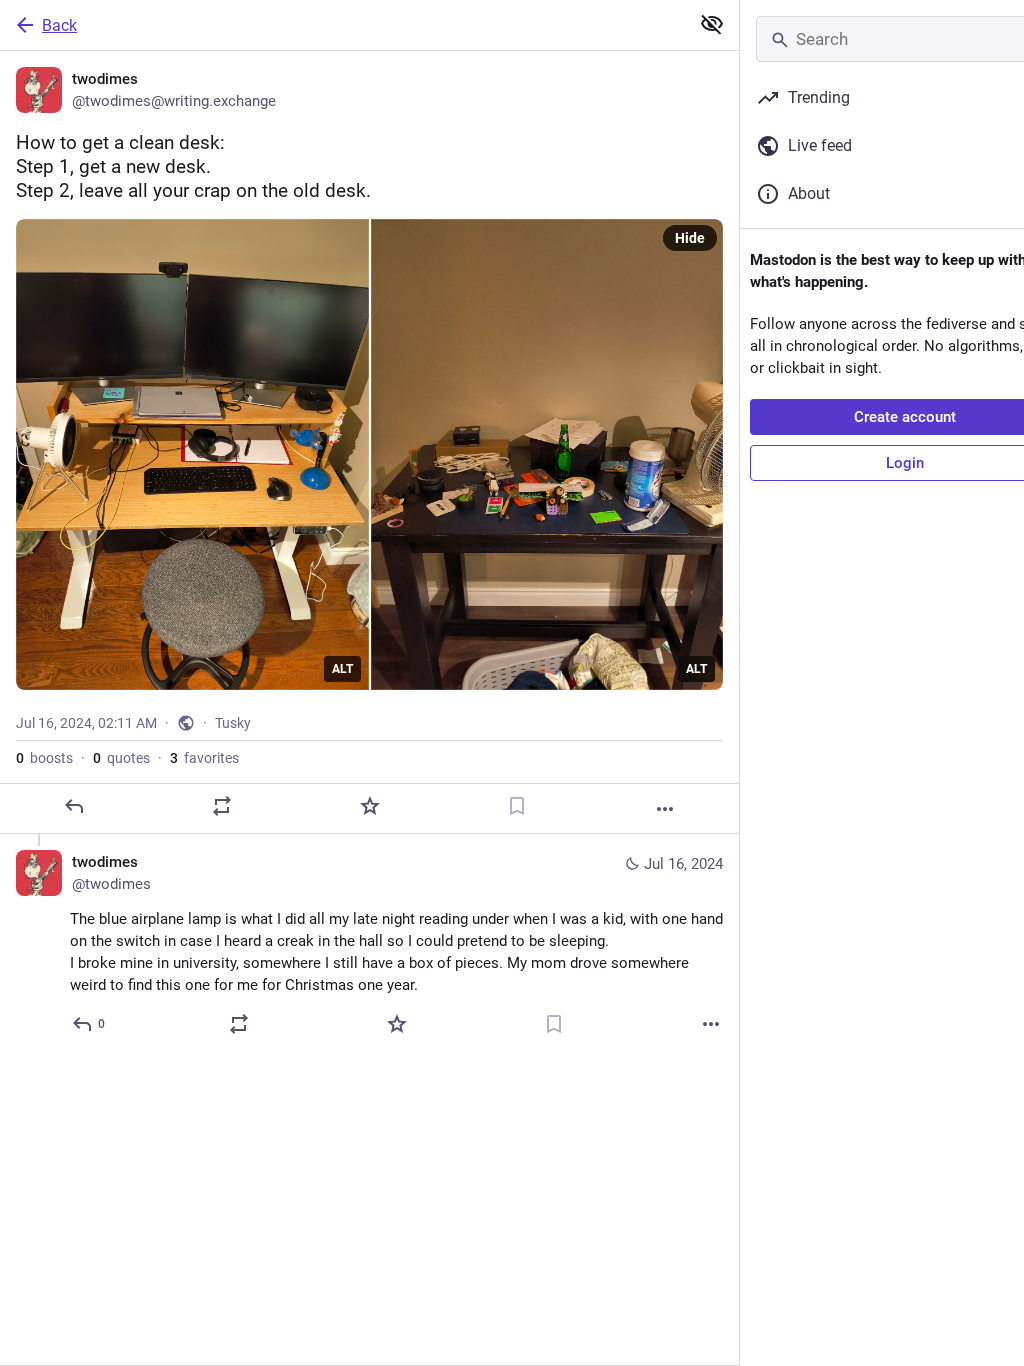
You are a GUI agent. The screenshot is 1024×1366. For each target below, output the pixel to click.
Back (59, 25)
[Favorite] (370, 806)
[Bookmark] (517, 806)
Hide (690, 238)
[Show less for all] (712, 24)
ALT (342, 669)
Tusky (233, 723)
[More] (665, 809)
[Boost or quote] (222, 806)
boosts (44, 758)
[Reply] (74, 806)
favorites (204, 758)
